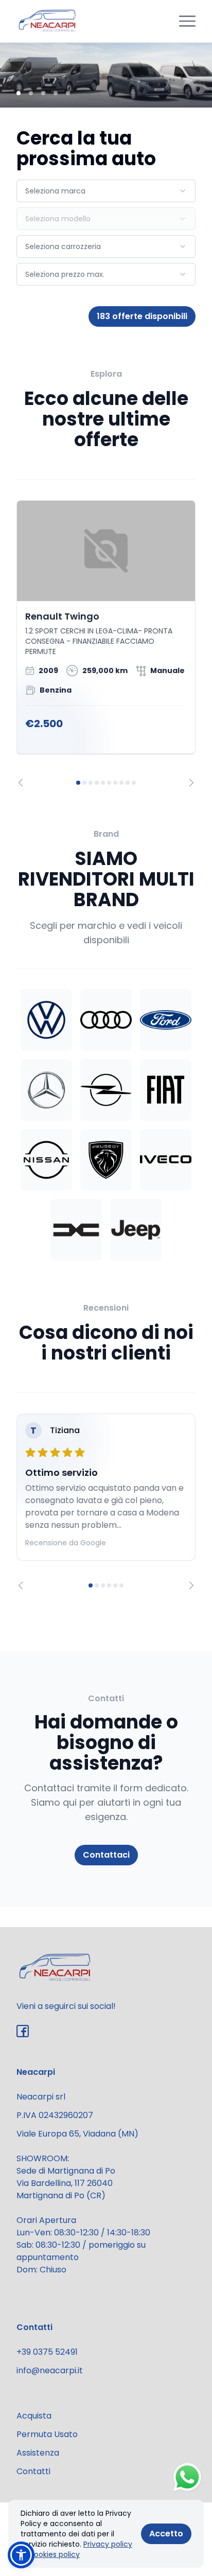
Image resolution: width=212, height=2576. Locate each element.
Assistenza (38, 2453)
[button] (21, 2555)
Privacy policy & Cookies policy (76, 2549)
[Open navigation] (187, 21)
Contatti (33, 2471)
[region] (106, 643)
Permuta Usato (47, 2434)
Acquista (34, 2416)
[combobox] (106, 191)
